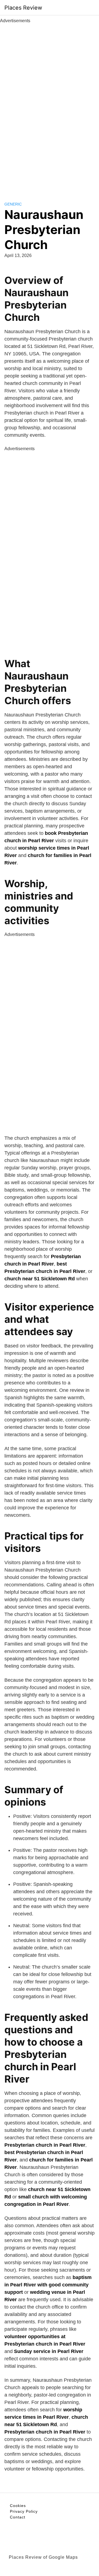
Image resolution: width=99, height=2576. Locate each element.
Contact (18, 2517)
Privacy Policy (24, 2511)
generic (13, 204)
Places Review (23, 8)
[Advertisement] (50, 106)
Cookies (18, 2506)
